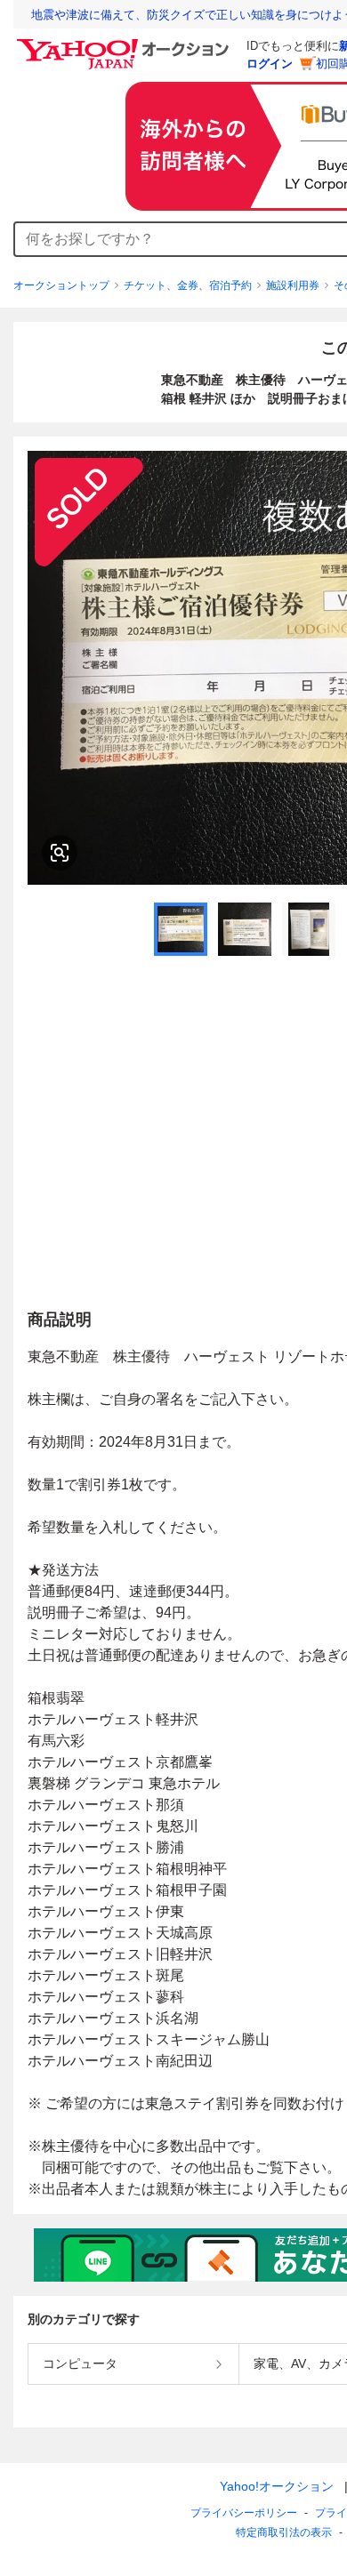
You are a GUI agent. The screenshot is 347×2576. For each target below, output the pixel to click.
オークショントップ (61, 285)
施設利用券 (293, 285)
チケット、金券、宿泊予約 (188, 285)
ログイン (270, 64)
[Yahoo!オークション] (125, 44)
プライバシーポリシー (244, 2513)
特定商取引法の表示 (284, 2532)
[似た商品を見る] (60, 853)
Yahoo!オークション (277, 2486)
